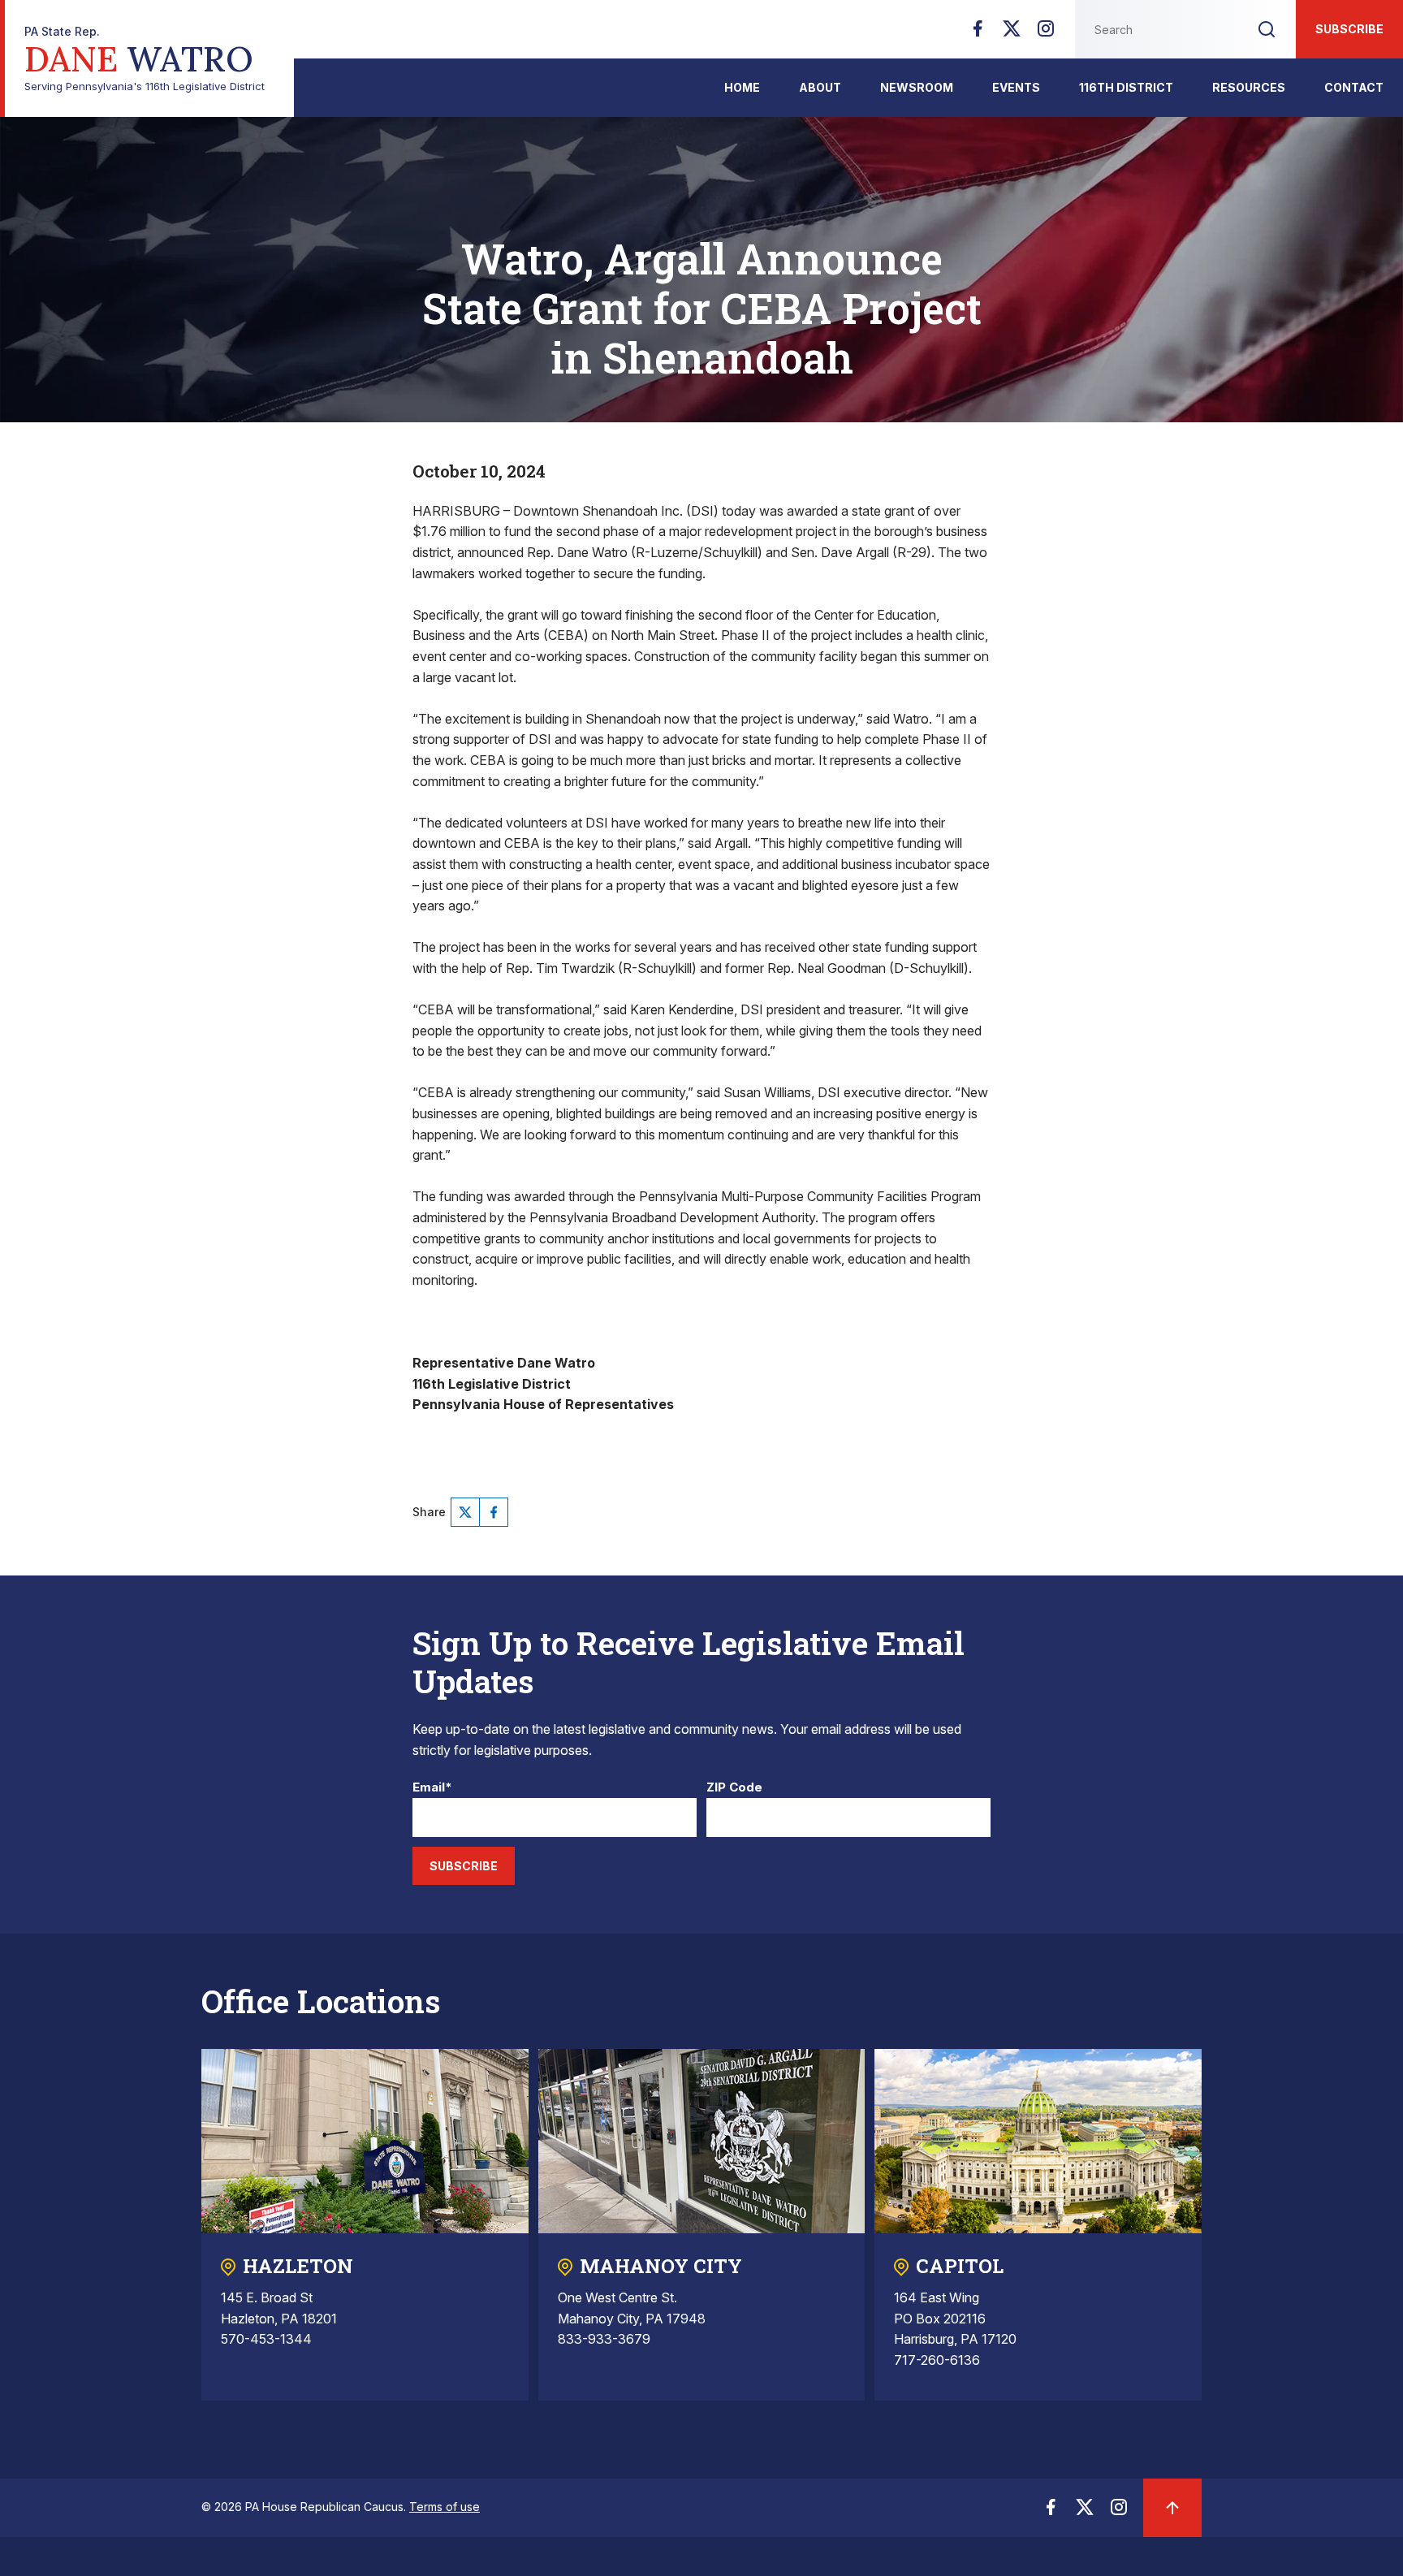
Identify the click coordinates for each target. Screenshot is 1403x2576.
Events (1016, 87)
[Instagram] (1046, 33)
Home (742, 87)
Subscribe (1349, 29)
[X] (1012, 33)
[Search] (1267, 29)
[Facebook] (978, 33)
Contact (1354, 87)
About (820, 87)
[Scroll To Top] (1172, 2508)
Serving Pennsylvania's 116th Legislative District (145, 59)
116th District (1126, 87)
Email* (432, 1788)
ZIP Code (734, 1788)
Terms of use (445, 2507)
